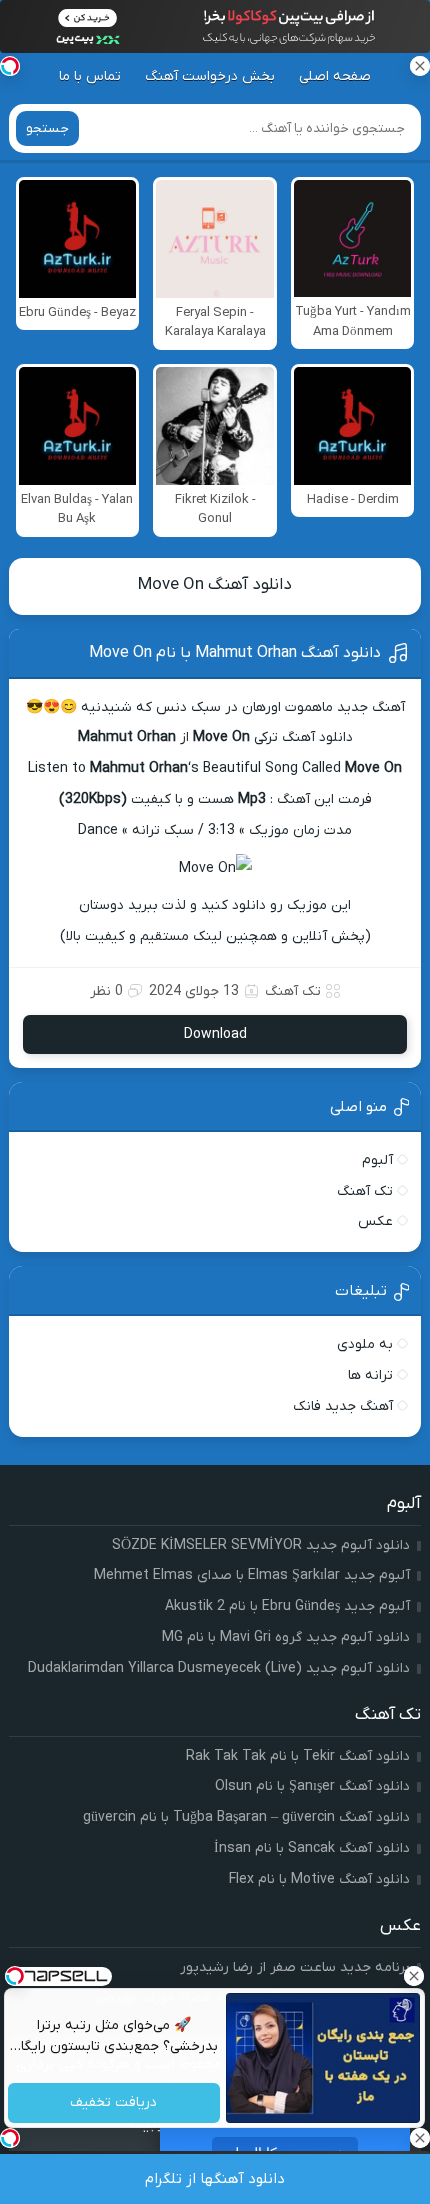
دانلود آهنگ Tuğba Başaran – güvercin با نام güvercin (246, 1817)
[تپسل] (10, 66)
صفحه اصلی (335, 76)
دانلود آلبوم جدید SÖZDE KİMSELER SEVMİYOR (261, 1545)
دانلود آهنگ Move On (215, 585)
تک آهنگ (293, 991)
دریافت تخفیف (114, 2103)
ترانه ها (370, 1375)
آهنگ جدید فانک (343, 1406)
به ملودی (365, 1344)
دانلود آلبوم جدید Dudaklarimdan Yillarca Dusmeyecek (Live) (219, 1668)
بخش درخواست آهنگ (210, 76)
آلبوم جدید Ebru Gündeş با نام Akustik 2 (287, 1606)
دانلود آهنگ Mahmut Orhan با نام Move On (235, 653)
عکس (375, 1221)
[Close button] (415, 1976)
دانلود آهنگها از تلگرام (215, 2179)
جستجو (47, 128)
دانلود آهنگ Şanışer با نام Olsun (312, 1786)
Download (215, 1034)
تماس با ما (90, 76)
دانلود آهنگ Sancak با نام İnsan (312, 1848)
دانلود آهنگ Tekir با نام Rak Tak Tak (298, 1756)
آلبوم (377, 1160)
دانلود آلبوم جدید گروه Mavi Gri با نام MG (286, 1637)
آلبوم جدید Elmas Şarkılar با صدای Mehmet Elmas (252, 1575)
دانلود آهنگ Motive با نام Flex (319, 1879)
